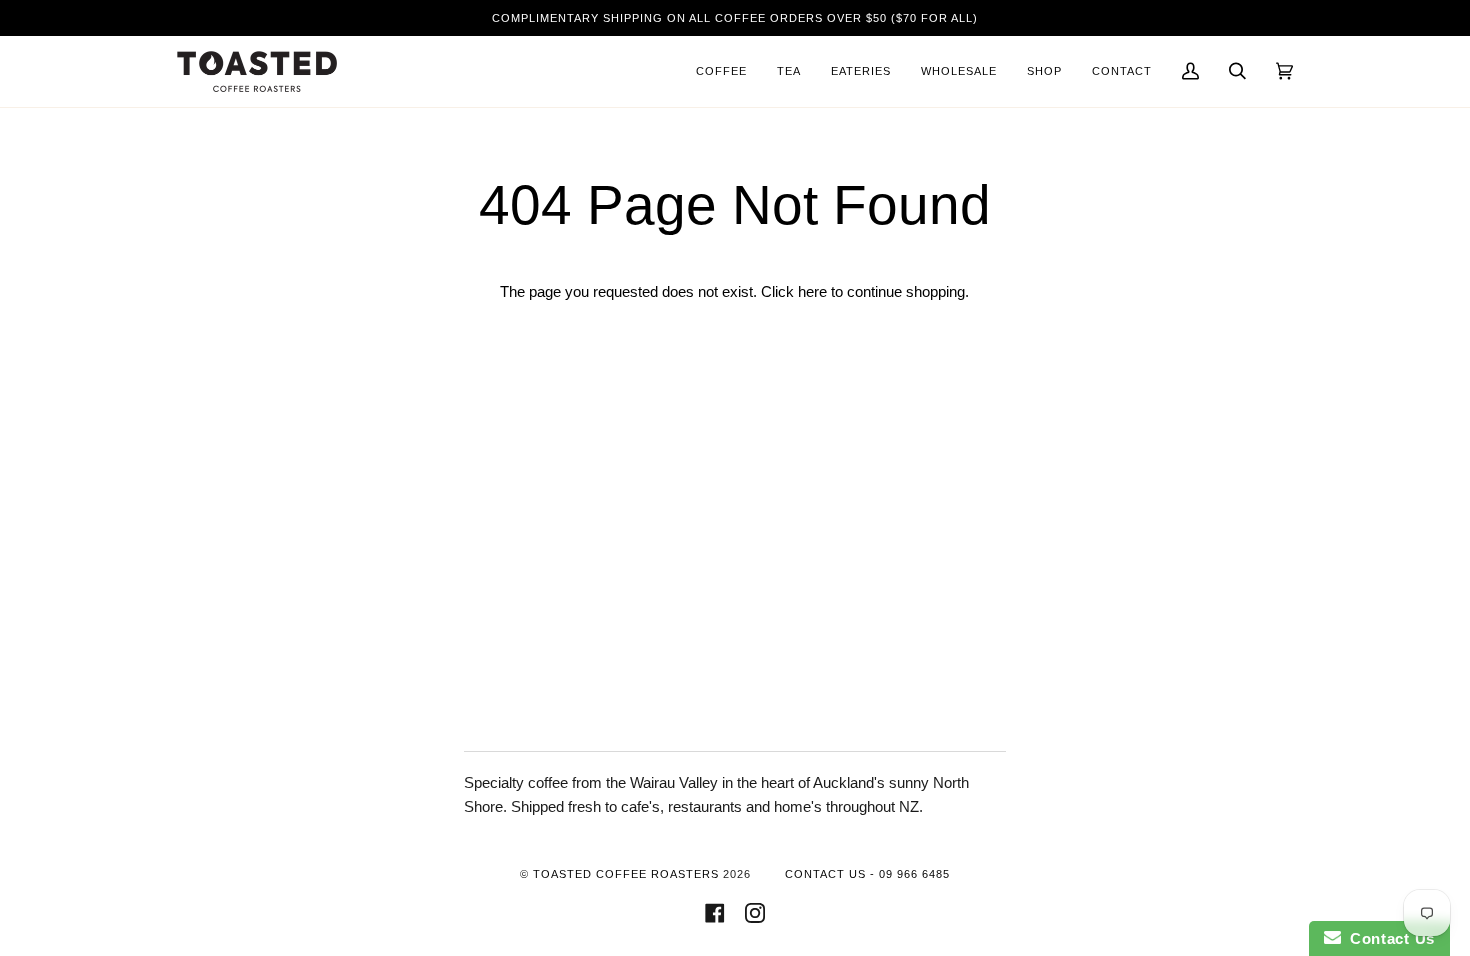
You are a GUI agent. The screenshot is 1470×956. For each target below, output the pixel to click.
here (812, 292)
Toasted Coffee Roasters (626, 874)
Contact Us (1388, 938)
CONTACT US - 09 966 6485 (867, 874)
